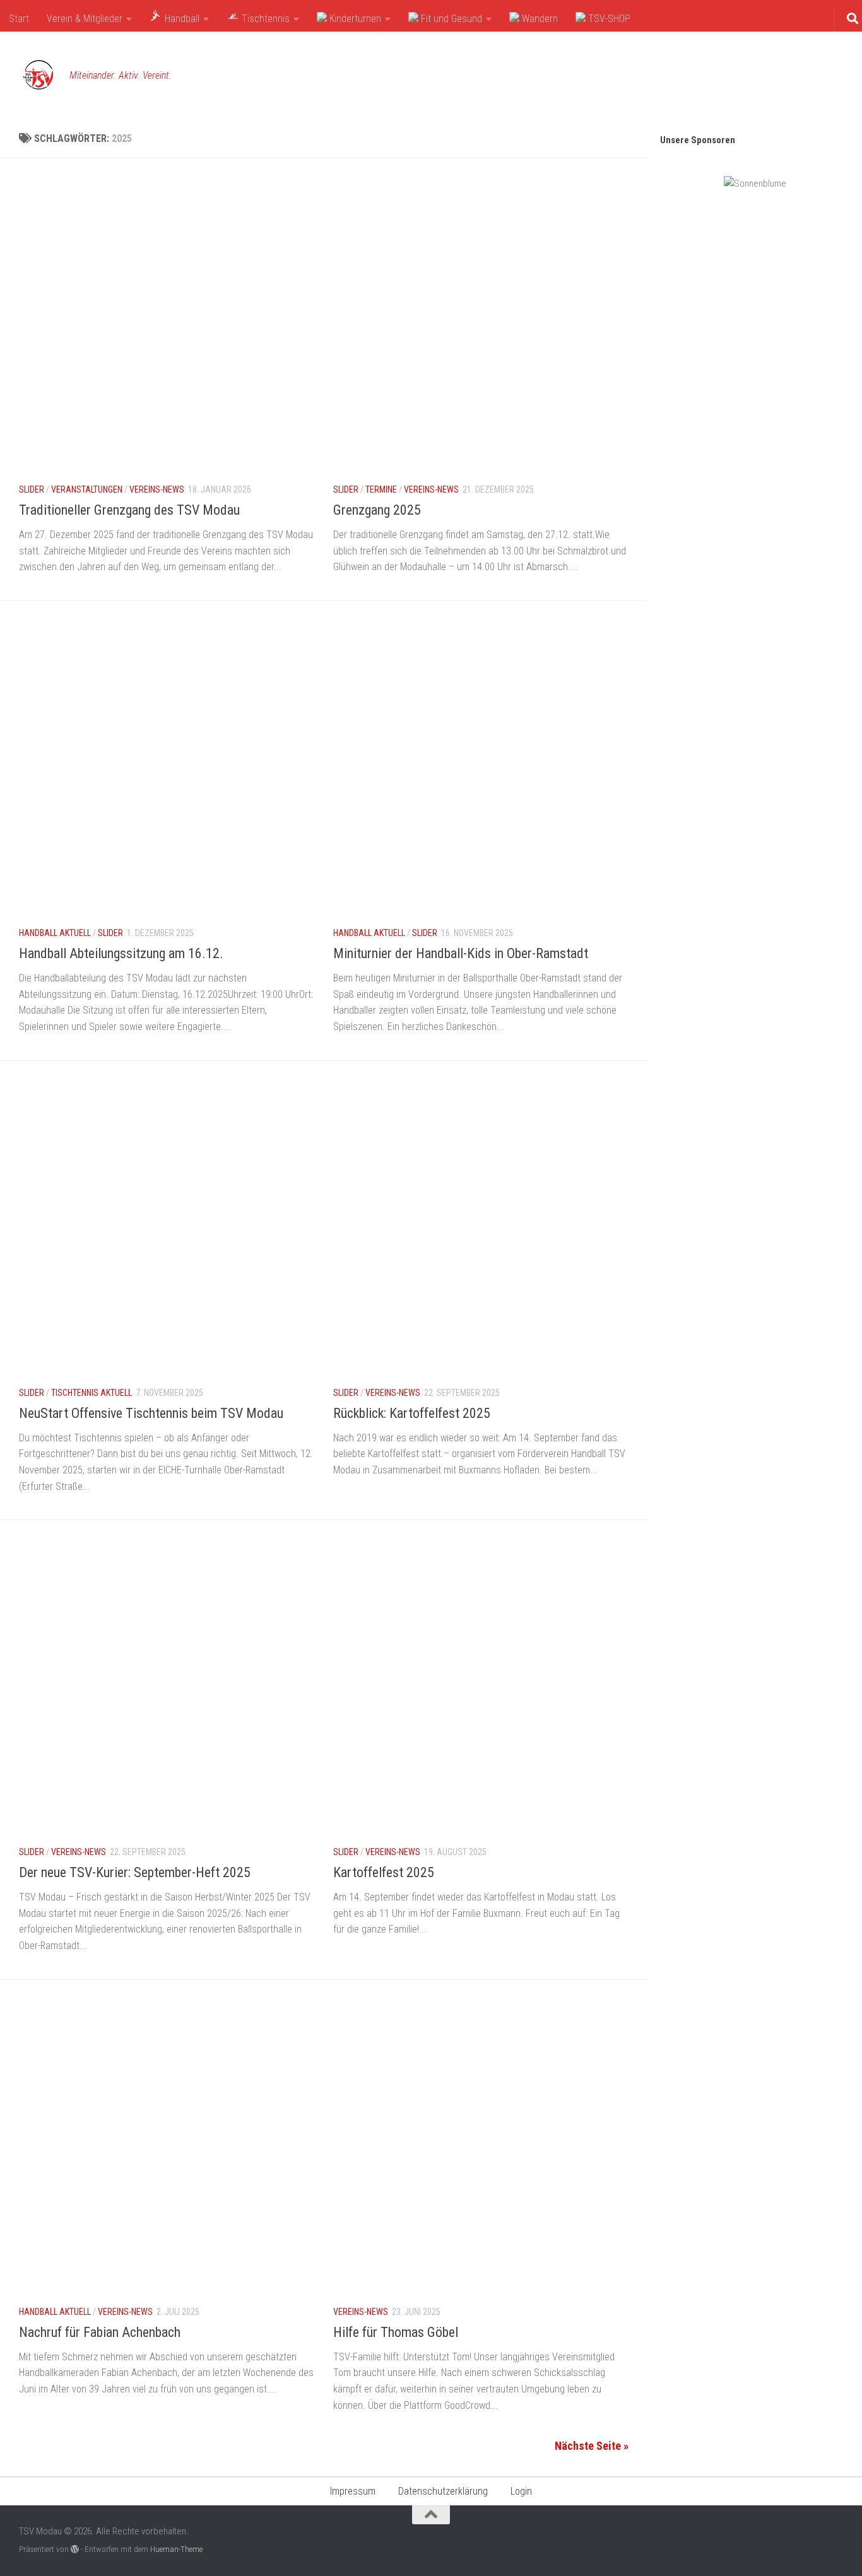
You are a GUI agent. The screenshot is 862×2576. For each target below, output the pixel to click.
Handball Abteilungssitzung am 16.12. (121, 953)
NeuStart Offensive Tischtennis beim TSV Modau (151, 1413)
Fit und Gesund (450, 19)
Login (521, 2491)
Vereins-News (157, 489)
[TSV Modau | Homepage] (38, 76)
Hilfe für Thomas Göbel (396, 2332)
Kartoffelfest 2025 (384, 1872)
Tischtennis (264, 19)
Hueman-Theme (176, 2549)
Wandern (539, 19)
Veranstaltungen (87, 489)
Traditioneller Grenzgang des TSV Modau (129, 510)
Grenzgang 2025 (377, 510)
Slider (32, 489)
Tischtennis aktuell (92, 1393)
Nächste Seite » (592, 2446)
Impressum (353, 2491)
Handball (181, 19)
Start (19, 19)
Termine (381, 489)
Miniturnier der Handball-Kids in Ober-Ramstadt (461, 953)
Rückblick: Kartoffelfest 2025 (412, 1413)
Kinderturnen (354, 19)
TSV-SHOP (608, 19)
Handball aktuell (55, 933)
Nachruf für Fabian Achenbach (100, 2332)
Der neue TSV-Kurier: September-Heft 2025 (135, 1872)
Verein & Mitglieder (85, 19)
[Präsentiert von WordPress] (75, 2549)
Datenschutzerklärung (443, 2491)
